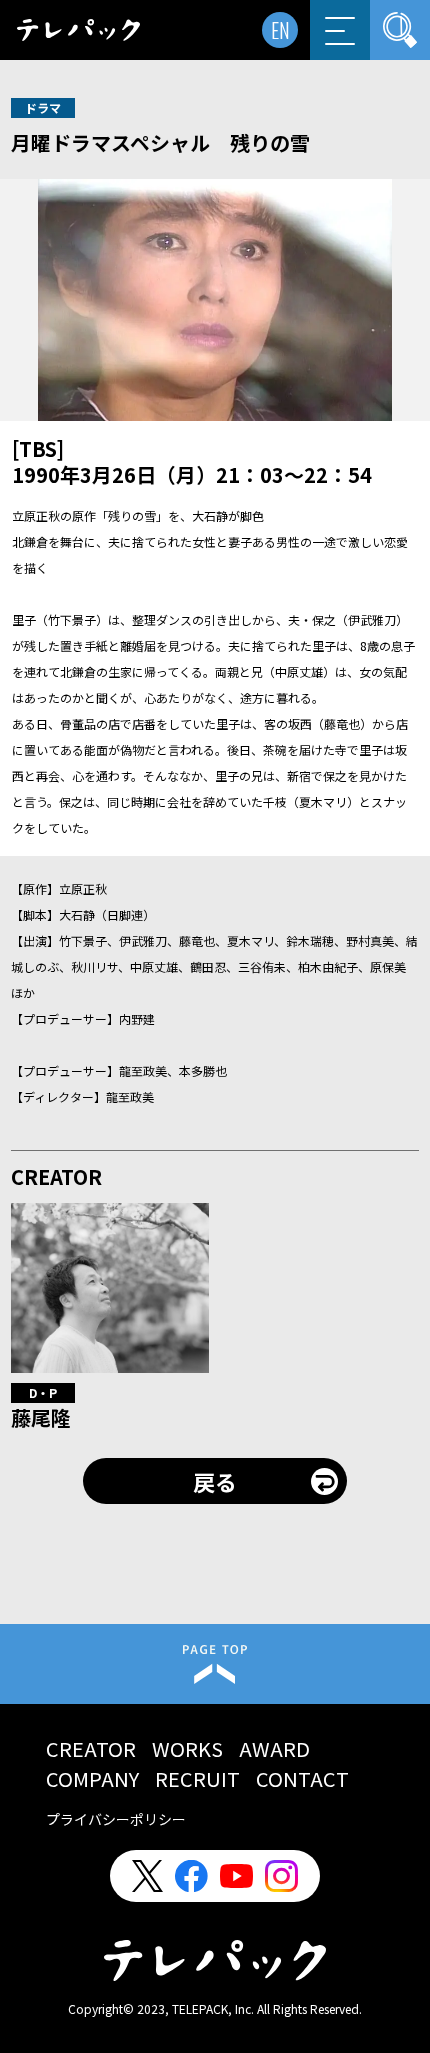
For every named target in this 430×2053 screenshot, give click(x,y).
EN (280, 30)
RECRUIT (197, 1778)
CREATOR (91, 1748)
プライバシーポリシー (116, 1819)
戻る (215, 1481)
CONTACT (302, 1778)
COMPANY (92, 1778)
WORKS (187, 1748)
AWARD (274, 1748)
